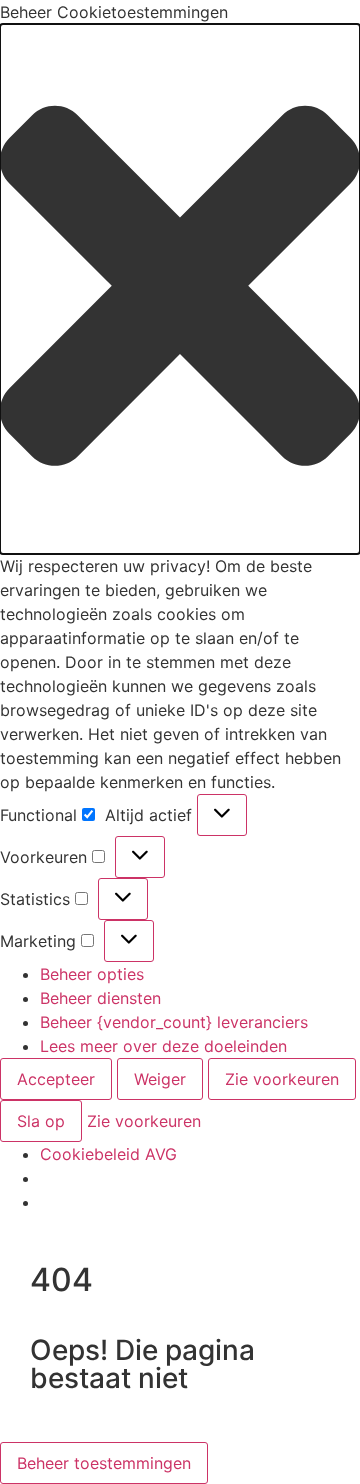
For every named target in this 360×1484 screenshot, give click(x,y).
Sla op (41, 1121)
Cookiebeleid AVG (108, 1154)
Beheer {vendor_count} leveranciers (174, 1022)
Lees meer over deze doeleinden (163, 1046)
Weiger (160, 1079)
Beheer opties (92, 974)
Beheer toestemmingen (104, 1463)
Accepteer (56, 1079)
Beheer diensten (100, 998)
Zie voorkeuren (282, 1079)
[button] (180, 289)
